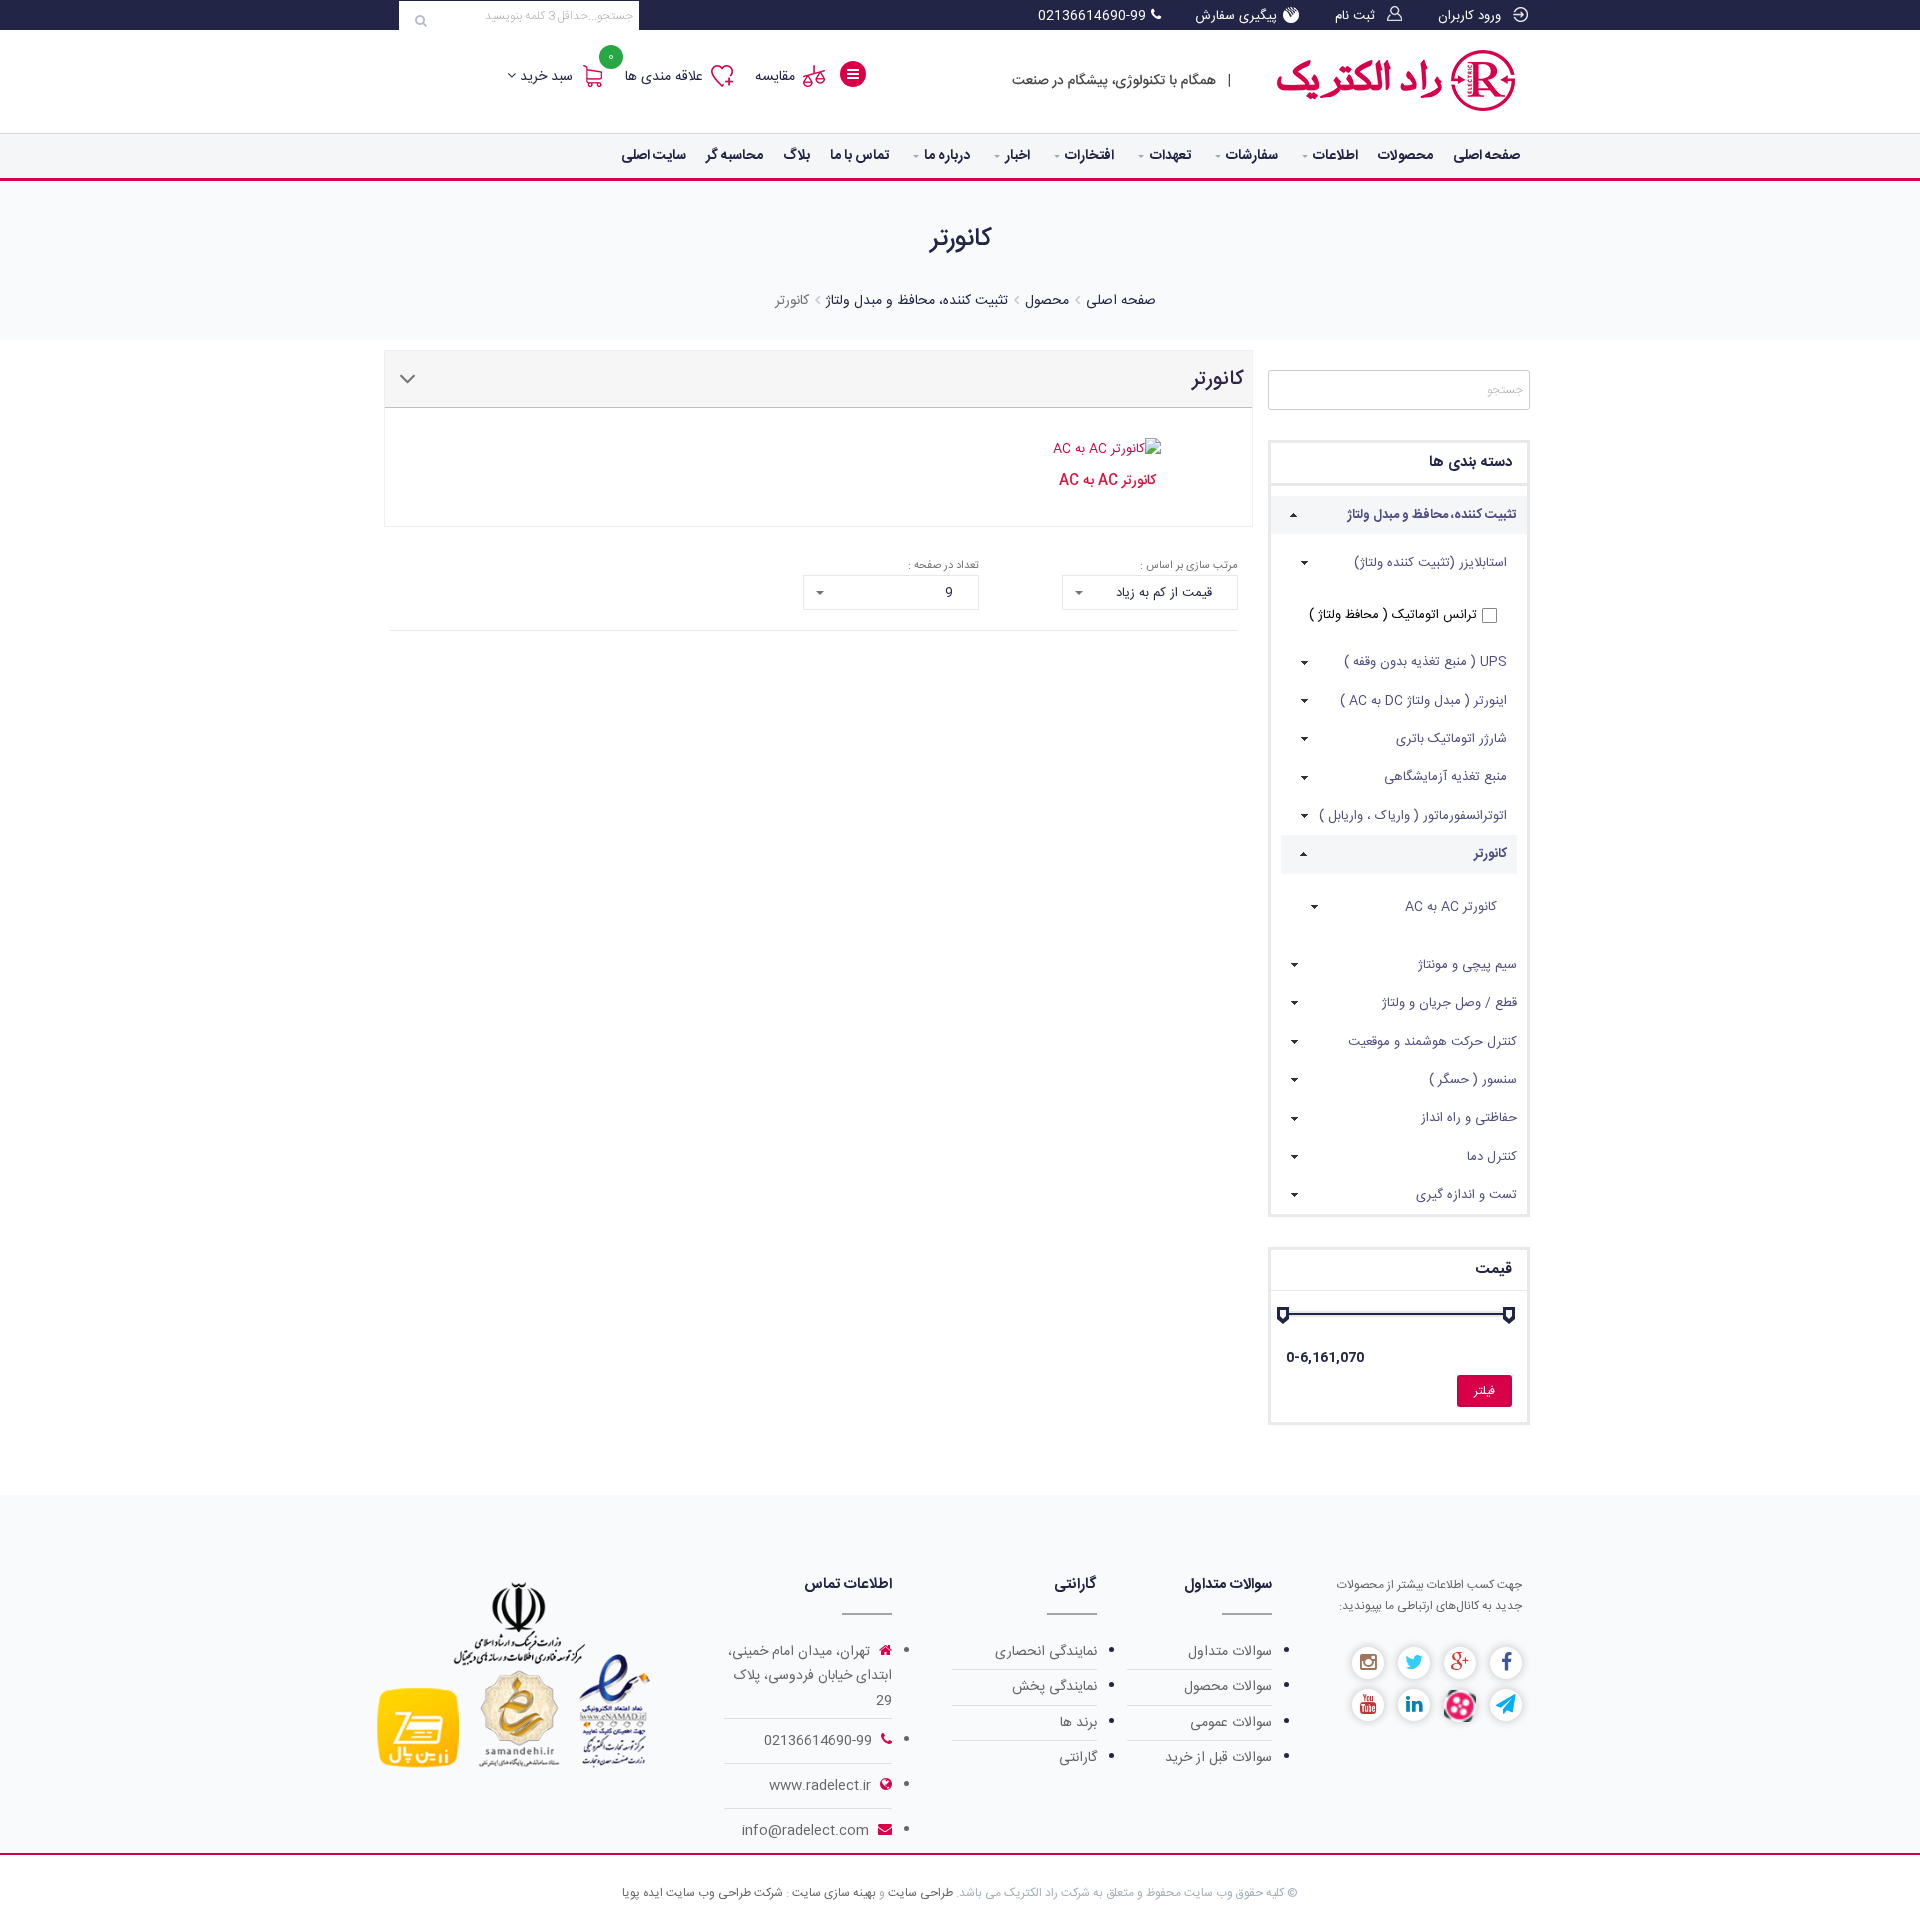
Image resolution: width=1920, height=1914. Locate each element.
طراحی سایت (920, 1893)
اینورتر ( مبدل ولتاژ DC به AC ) (1423, 701)
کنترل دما (1492, 1157)
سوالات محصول (1228, 1687)
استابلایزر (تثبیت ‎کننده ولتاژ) (1430, 563)
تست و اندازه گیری (1466, 1195)
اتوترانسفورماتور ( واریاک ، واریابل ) (1413, 816)
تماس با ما (859, 156)
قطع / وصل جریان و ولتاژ (1449, 1003)
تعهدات (1170, 156)
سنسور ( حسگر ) (1473, 1080)
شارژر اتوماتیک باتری (1451, 739)
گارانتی (1078, 1758)
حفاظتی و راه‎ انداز (1469, 1118)
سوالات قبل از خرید (1218, 1758)
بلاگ (796, 156)
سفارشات (1252, 156)
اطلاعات (1335, 156)
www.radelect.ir (822, 1786)
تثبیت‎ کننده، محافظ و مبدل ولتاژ (1432, 515)
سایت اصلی (653, 156)
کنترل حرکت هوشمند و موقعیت (1432, 1042)
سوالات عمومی (1231, 1723)
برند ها (1078, 1723)
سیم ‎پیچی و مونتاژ (1467, 965)
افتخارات (1089, 156)
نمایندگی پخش (1054, 1687)
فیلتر (1484, 1391)
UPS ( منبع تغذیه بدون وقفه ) (1425, 662)
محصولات (1405, 156)
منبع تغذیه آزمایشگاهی (1445, 777)
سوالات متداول (1230, 1652)
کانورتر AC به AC (1451, 907)
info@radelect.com (807, 1831)
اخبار (1017, 156)
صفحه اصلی (1486, 156)
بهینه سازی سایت (832, 1893)
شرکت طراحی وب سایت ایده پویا (702, 1893)
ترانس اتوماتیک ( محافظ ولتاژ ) (1393, 615)
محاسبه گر (734, 156)
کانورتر (1490, 854)
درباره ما (947, 156)
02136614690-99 (818, 1741)
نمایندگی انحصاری (1046, 1652)
